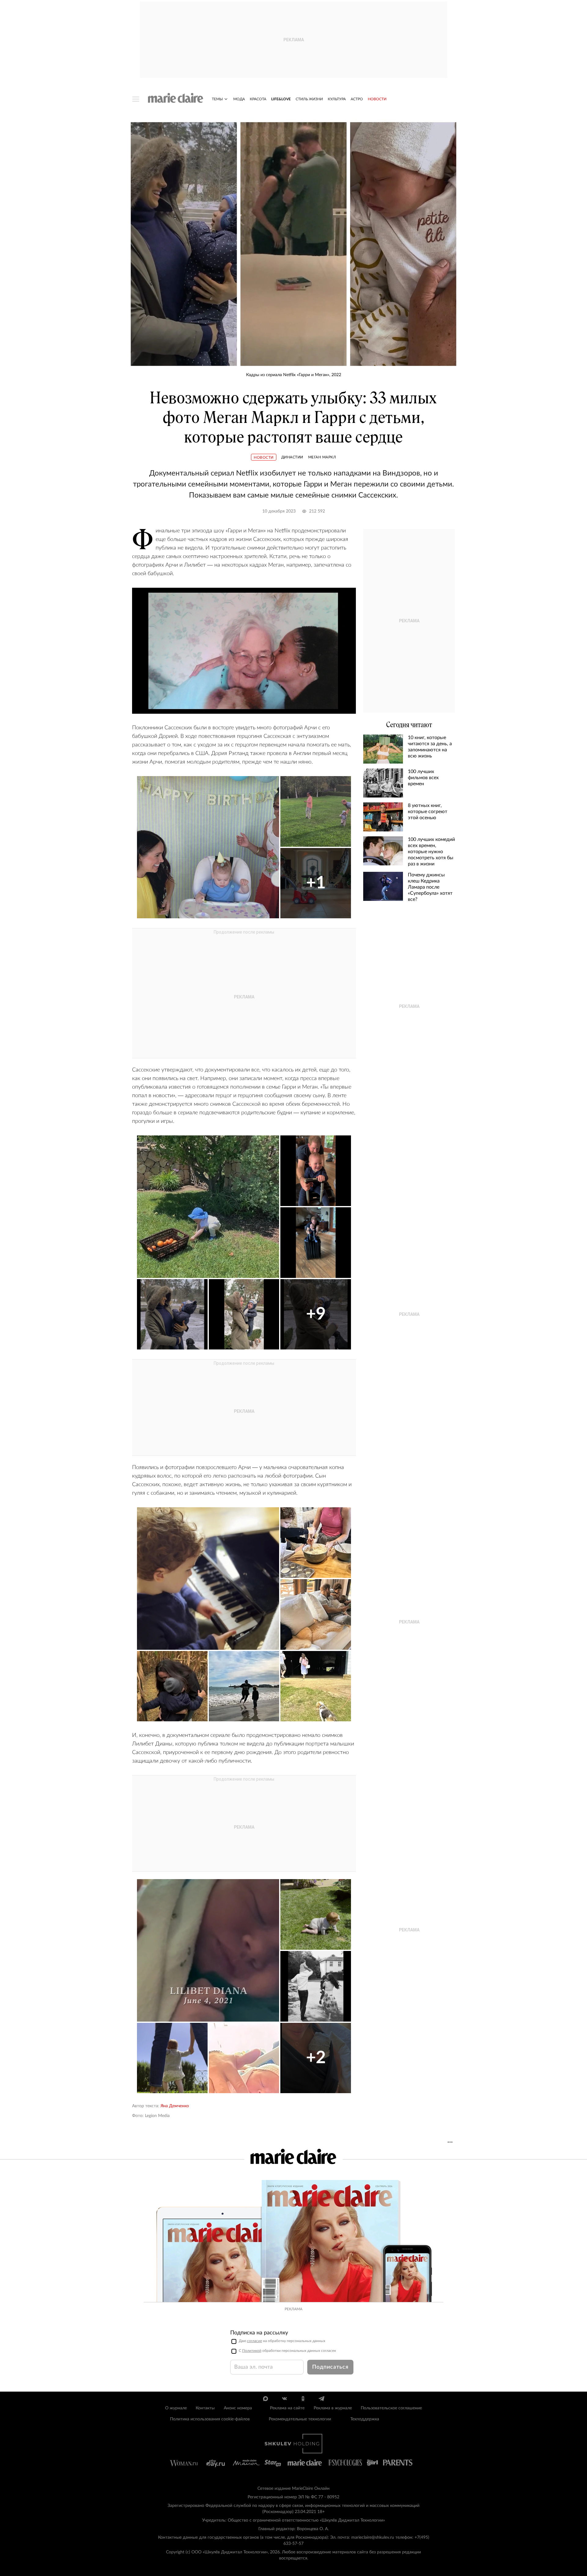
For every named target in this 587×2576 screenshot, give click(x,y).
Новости (377, 99)
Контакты (205, 2408)
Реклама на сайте (287, 2408)
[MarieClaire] (176, 98)
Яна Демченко (175, 2106)
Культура (337, 99)
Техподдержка (365, 2419)
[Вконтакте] (284, 2399)
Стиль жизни (309, 99)
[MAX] (266, 2399)
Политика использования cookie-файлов (210, 2419)
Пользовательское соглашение (391, 2408)
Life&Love (281, 99)
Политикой (252, 2351)
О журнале (176, 2408)
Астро (357, 99)
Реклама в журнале (333, 2408)
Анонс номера (238, 2408)
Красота (258, 99)
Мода (239, 99)
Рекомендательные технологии (300, 2419)
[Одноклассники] (303, 2399)
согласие (255, 2341)
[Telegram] (321, 2399)
